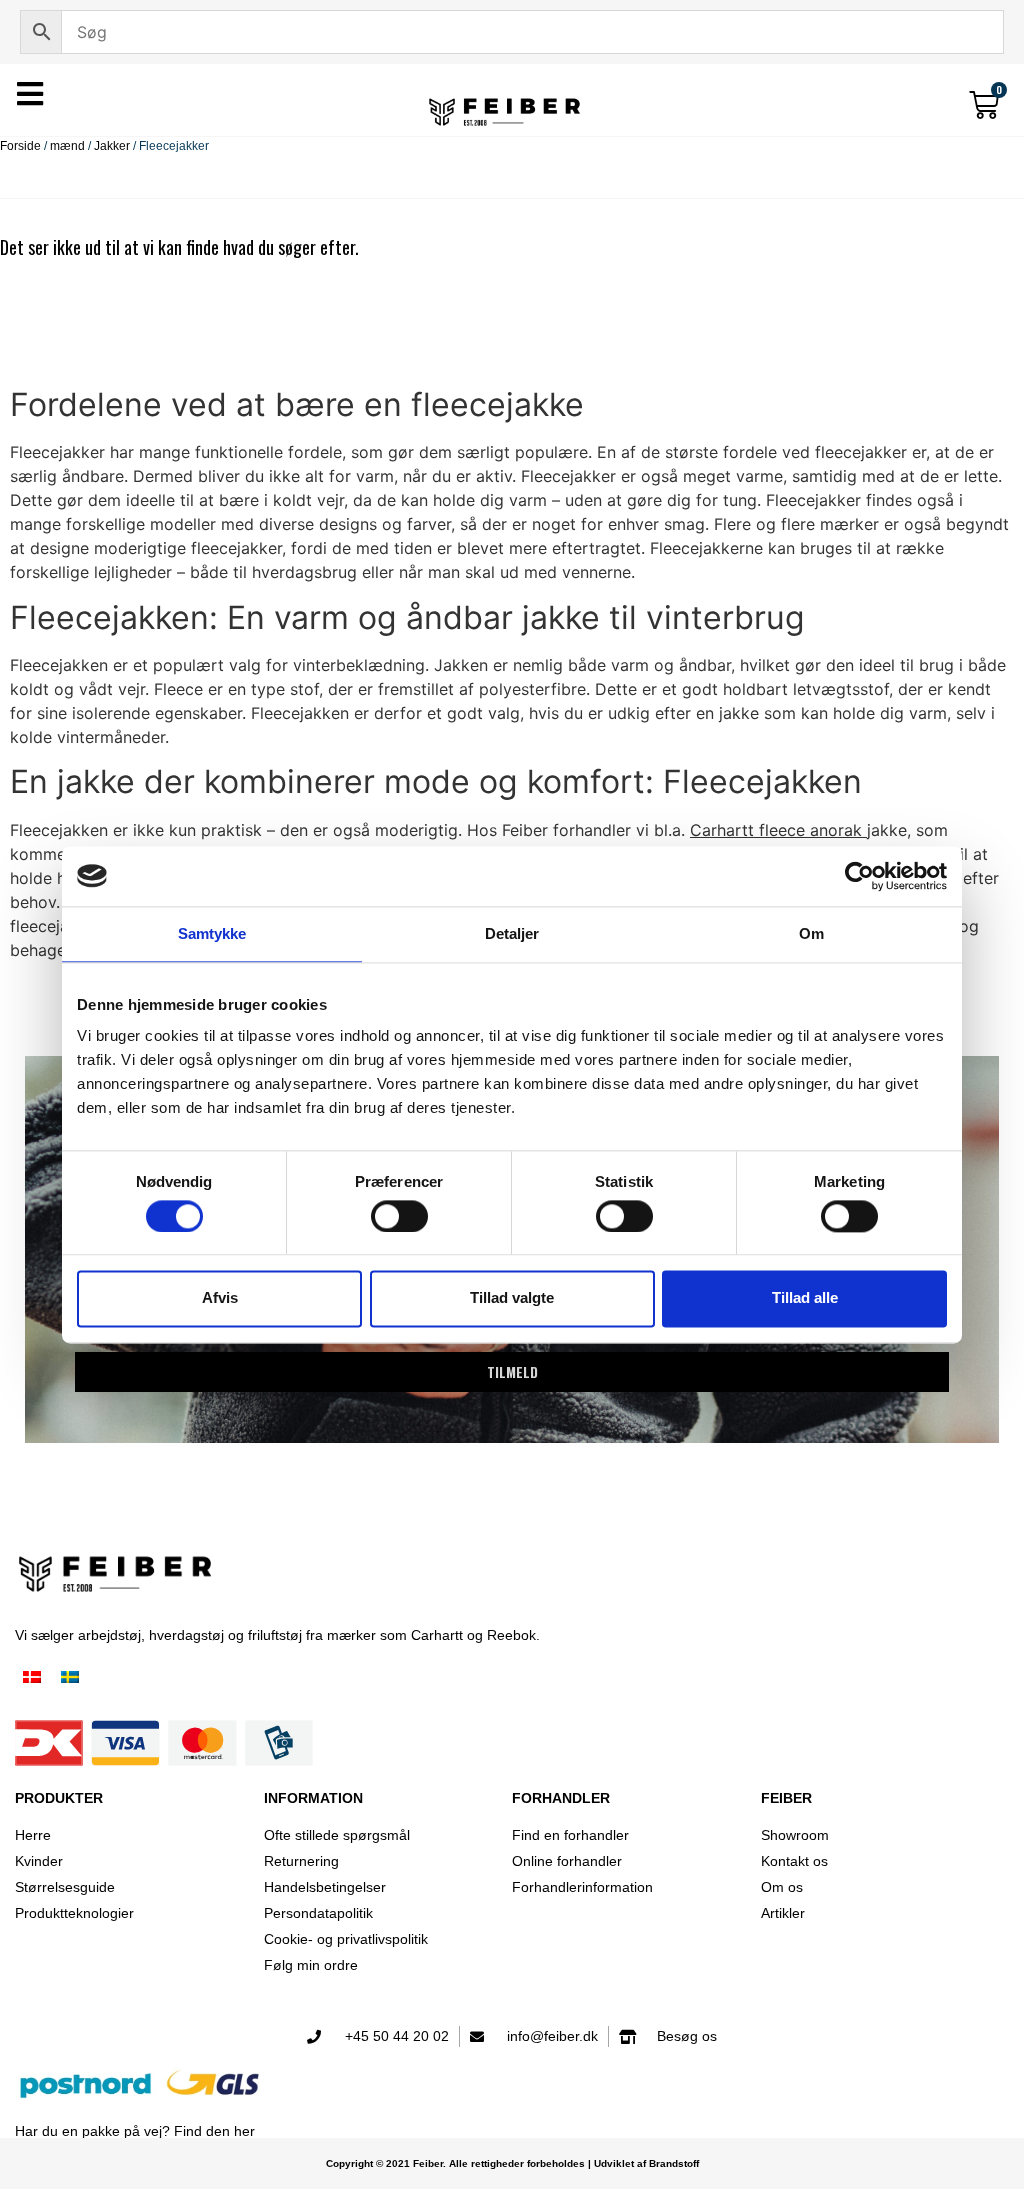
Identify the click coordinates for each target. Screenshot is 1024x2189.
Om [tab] (811, 933)
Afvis (220, 1298)
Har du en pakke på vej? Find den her (135, 2131)
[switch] (399, 1216)
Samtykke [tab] (212, 933)
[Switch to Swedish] (70, 1678)
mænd (67, 146)
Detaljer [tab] (512, 933)
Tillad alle (805, 1298)
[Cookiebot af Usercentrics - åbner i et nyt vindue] (859, 876)
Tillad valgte (512, 1298)
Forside (20, 146)
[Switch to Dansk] (32, 1678)
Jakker (112, 146)
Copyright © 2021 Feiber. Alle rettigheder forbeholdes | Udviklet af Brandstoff (512, 2163)
